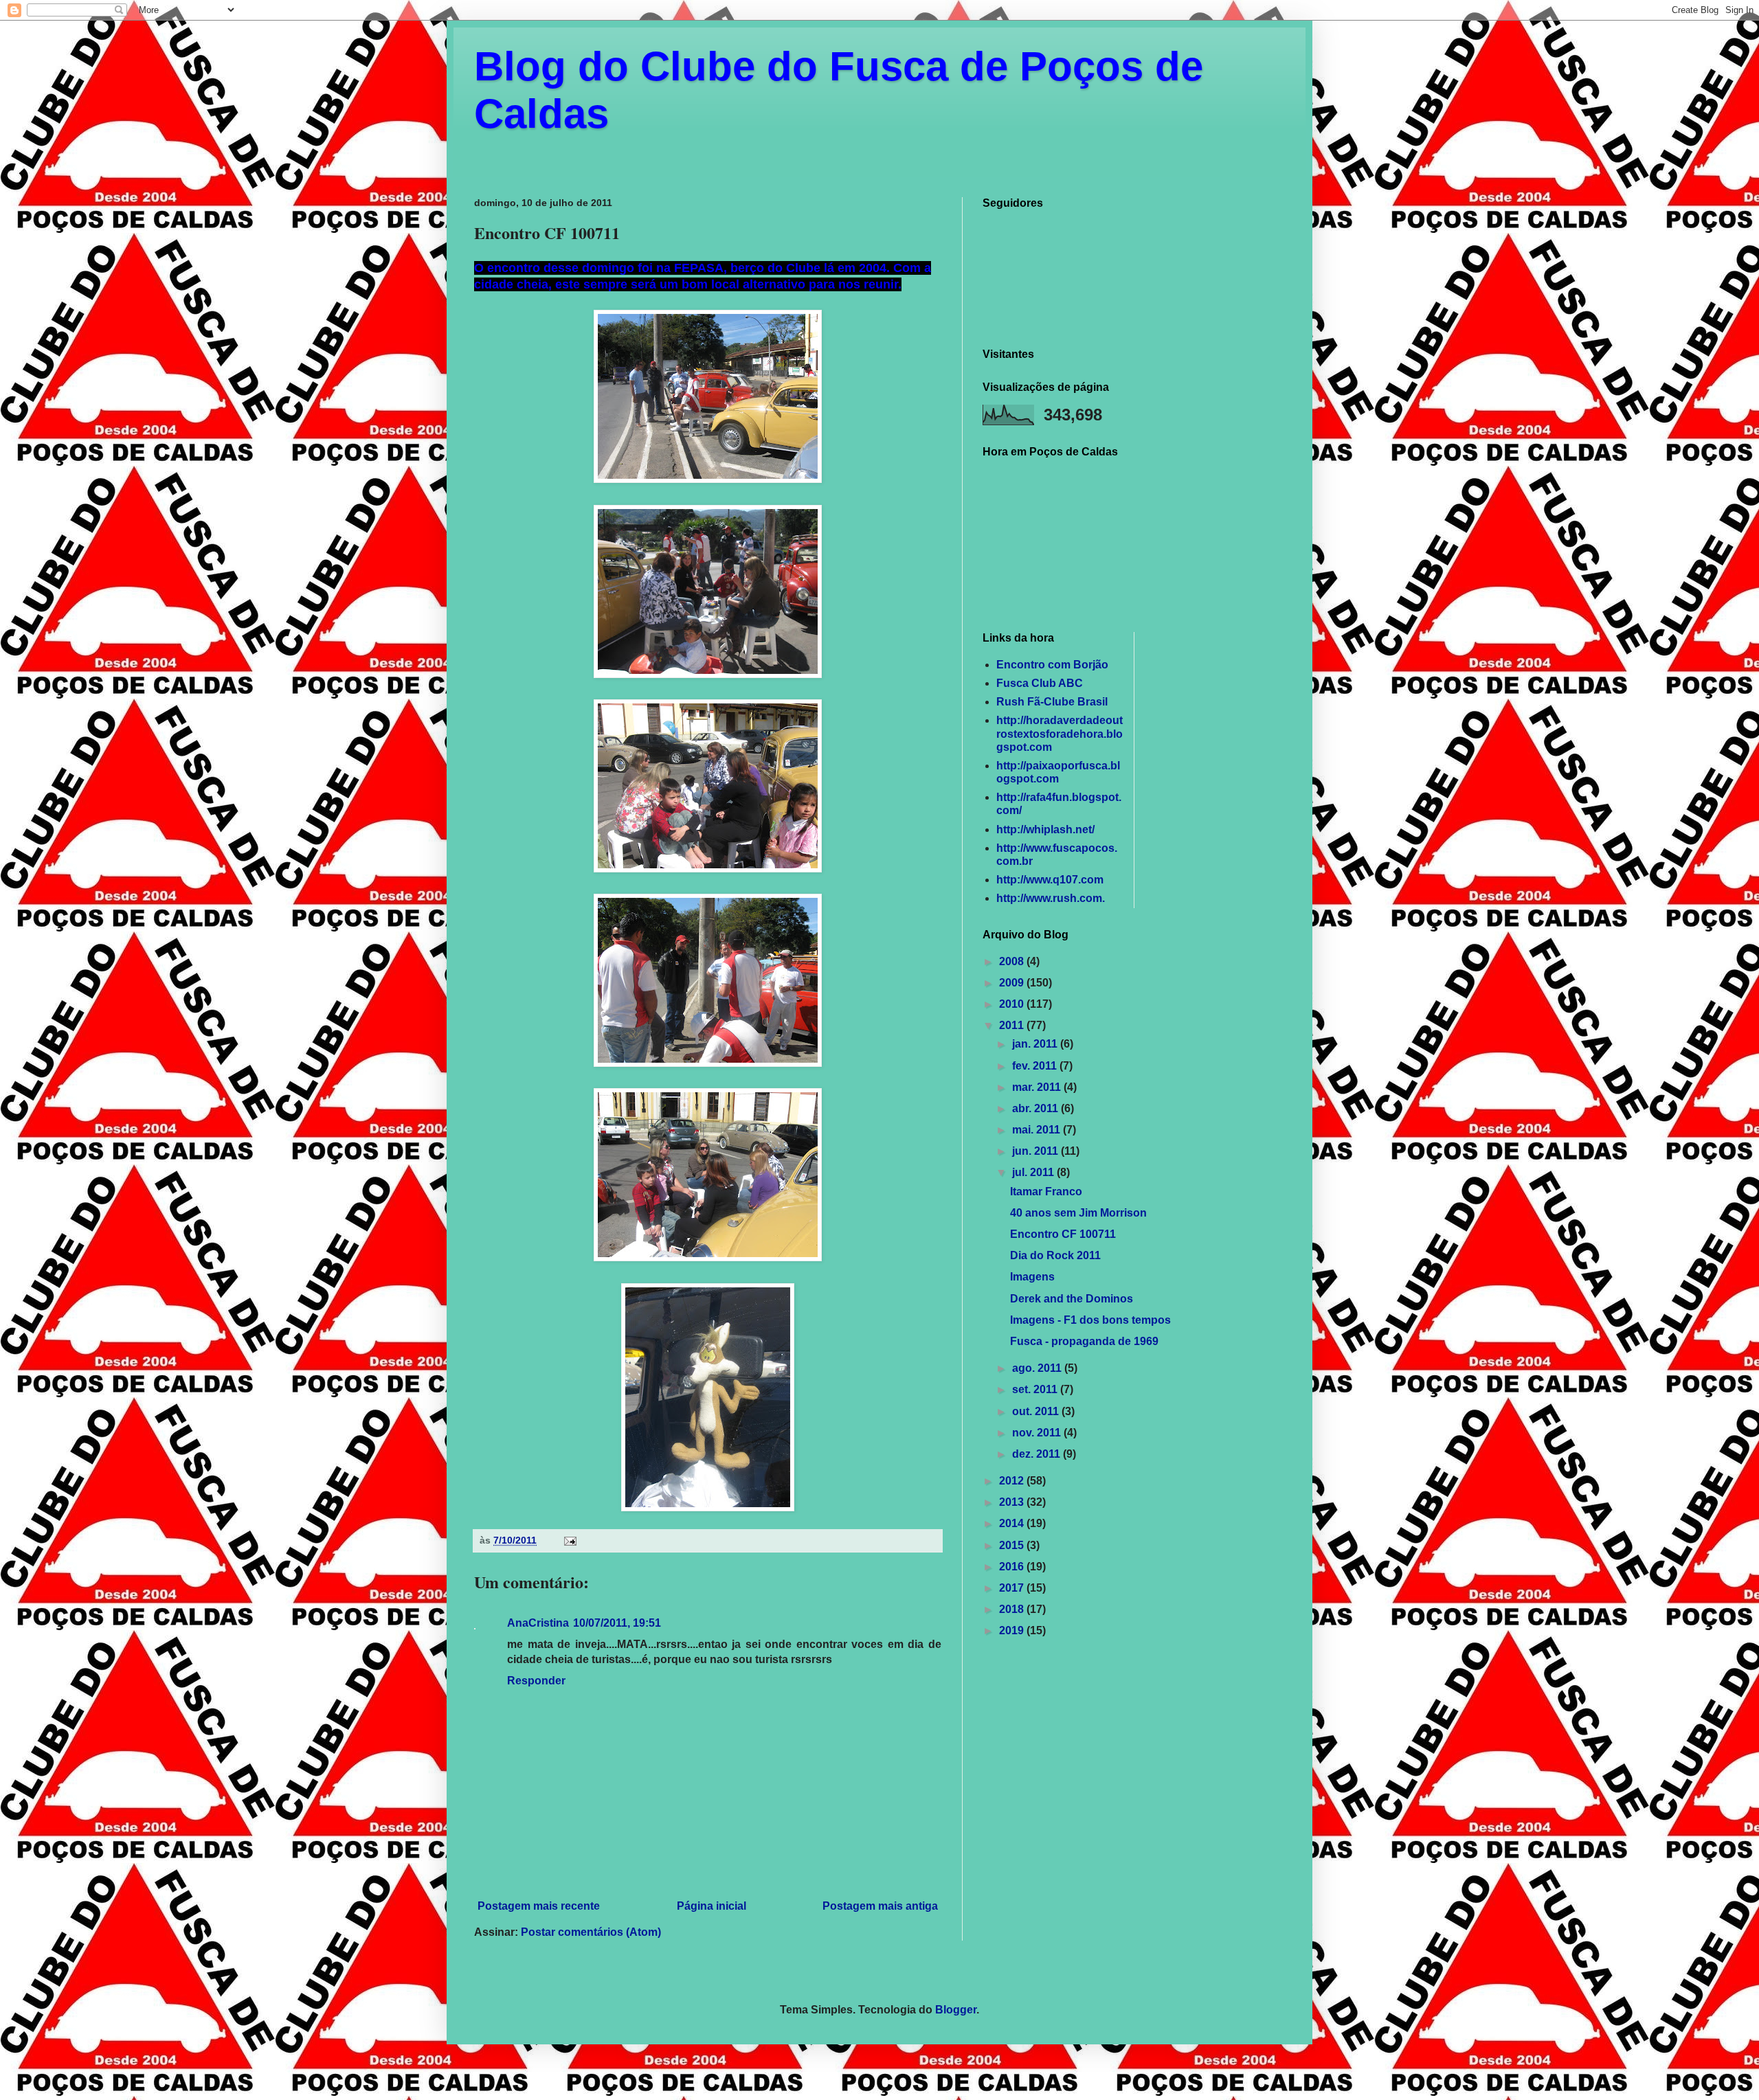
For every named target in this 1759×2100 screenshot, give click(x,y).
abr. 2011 (1037, 1108)
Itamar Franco (1046, 1192)
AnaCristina (538, 1623)
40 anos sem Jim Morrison (1078, 1213)
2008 (1013, 961)
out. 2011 (1037, 1411)
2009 (1013, 983)
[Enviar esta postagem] (569, 1540)
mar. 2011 (1038, 1087)
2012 (1013, 1481)
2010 (1013, 1004)
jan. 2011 (1036, 1044)
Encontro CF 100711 (1063, 1234)
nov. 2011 (1038, 1433)
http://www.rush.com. (1051, 898)
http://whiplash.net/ (1045, 829)
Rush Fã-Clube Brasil (1052, 702)
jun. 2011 (1037, 1151)
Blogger (956, 2010)
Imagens (1032, 1277)
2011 (1013, 1025)
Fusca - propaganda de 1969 (1084, 1341)
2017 (1013, 1588)
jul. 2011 (1034, 1172)
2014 (1013, 1523)
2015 (1013, 1545)
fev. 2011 (1036, 1066)
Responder (536, 1681)
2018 (1013, 1609)
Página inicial (712, 1906)
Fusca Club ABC (1040, 683)
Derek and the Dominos (1072, 1299)
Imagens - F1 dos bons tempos (1090, 1320)
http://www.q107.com (1050, 880)
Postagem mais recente (539, 1906)
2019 (1013, 1630)
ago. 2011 (1038, 1368)
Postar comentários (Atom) (591, 1932)
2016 (1013, 1567)
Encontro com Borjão (1052, 665)
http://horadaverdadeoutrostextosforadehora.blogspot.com (1060, 733)
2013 (1013, 1502)
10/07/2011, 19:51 (617, 1623)
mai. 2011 (1038, 1130)
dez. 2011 (1038, 1454)
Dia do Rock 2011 (1055, 1255)
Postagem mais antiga (880, 1906)
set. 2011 (1036, 1389)
